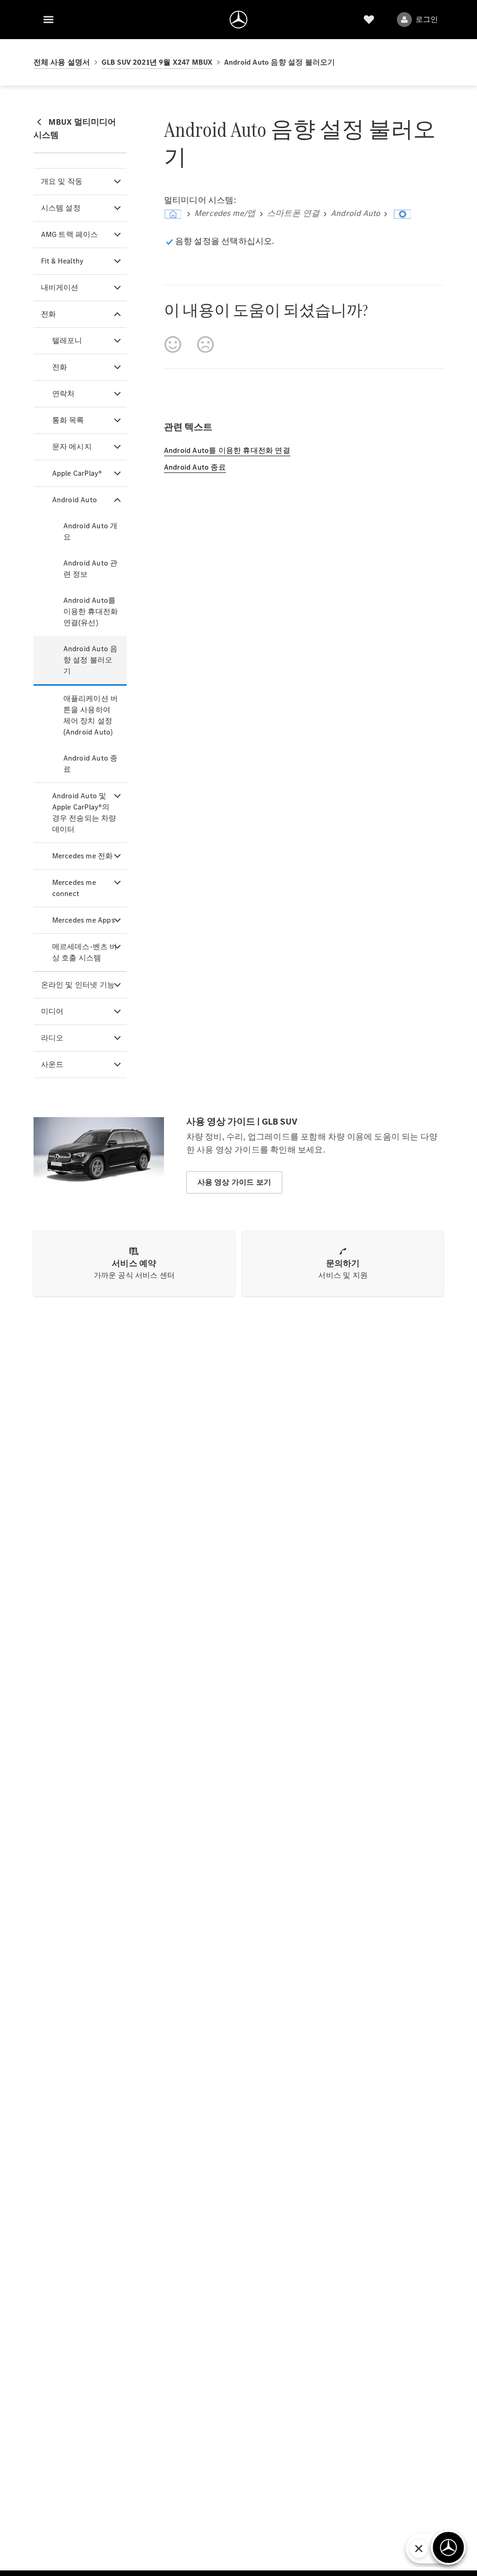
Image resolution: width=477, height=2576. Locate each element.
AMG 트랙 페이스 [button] (70, 234)
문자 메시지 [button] (72, 447)
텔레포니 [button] (67, 341)
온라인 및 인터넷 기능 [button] (78, 985)
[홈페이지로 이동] (238, 20)
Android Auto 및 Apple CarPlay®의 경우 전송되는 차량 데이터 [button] (84, 813)
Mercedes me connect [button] (74, 888)
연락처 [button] (64, 394)
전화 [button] (48, 314)
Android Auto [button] (75, 500)
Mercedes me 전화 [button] (83, 856)
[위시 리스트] (369, 20)
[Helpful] (173, 344)
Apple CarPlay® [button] (77, 473)
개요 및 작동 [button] (62, 181)
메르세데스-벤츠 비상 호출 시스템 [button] (85, 952)
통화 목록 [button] (68, 420)
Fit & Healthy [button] (62, 261)
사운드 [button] (52, 1064)
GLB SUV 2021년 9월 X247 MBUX (157, 62)
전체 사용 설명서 (62, 62)
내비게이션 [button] (60, 287)
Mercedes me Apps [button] (83, 920)
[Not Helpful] (205, 344)
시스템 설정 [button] (61, 208)
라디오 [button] (52, 1038)
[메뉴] (48, 20)
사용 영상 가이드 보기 (234, 1182)
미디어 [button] (52, 1011)
